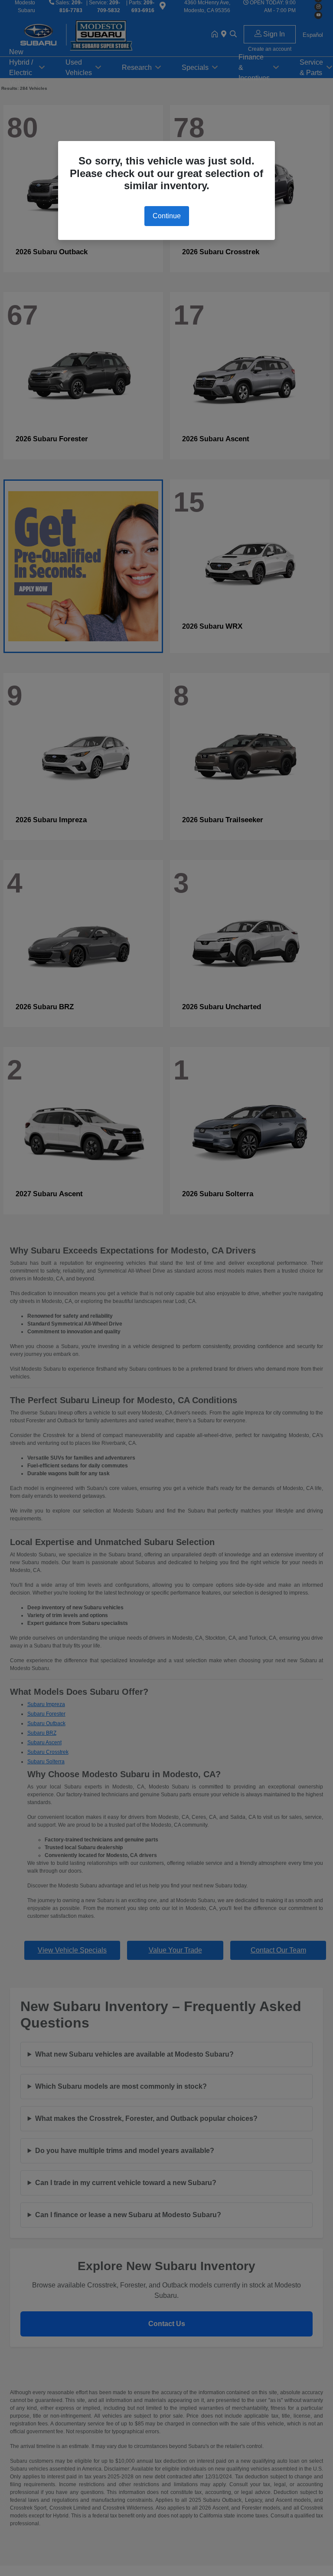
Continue (167, 216)
